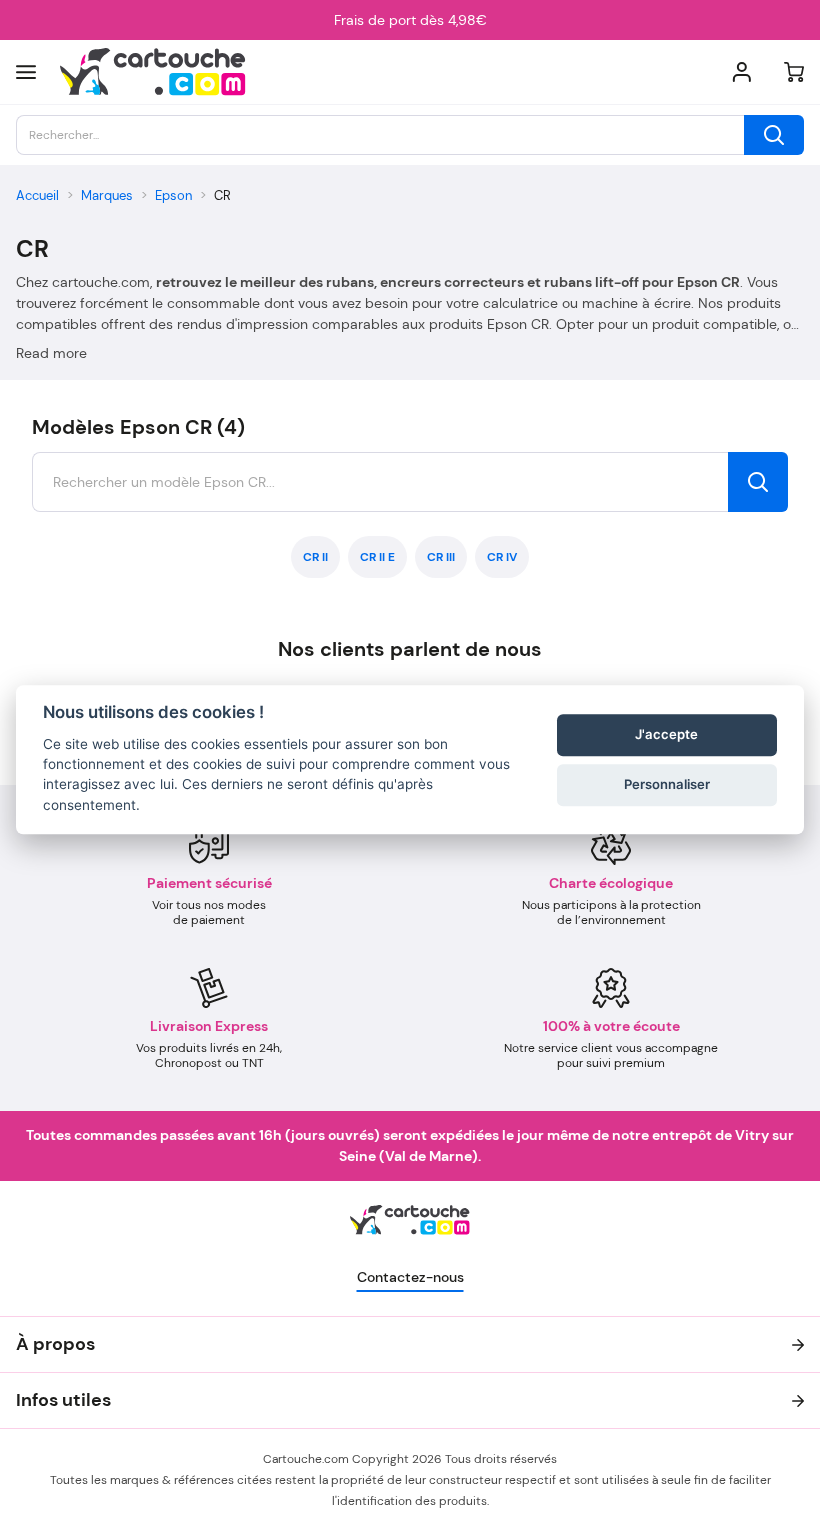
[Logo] (153, 72)
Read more (51, 353)
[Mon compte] (742, 72)
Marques (107, 195)
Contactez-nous (410, 1277)
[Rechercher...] (774, 135)
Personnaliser (667, 784)
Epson (173, 195)
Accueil (37, 195)
